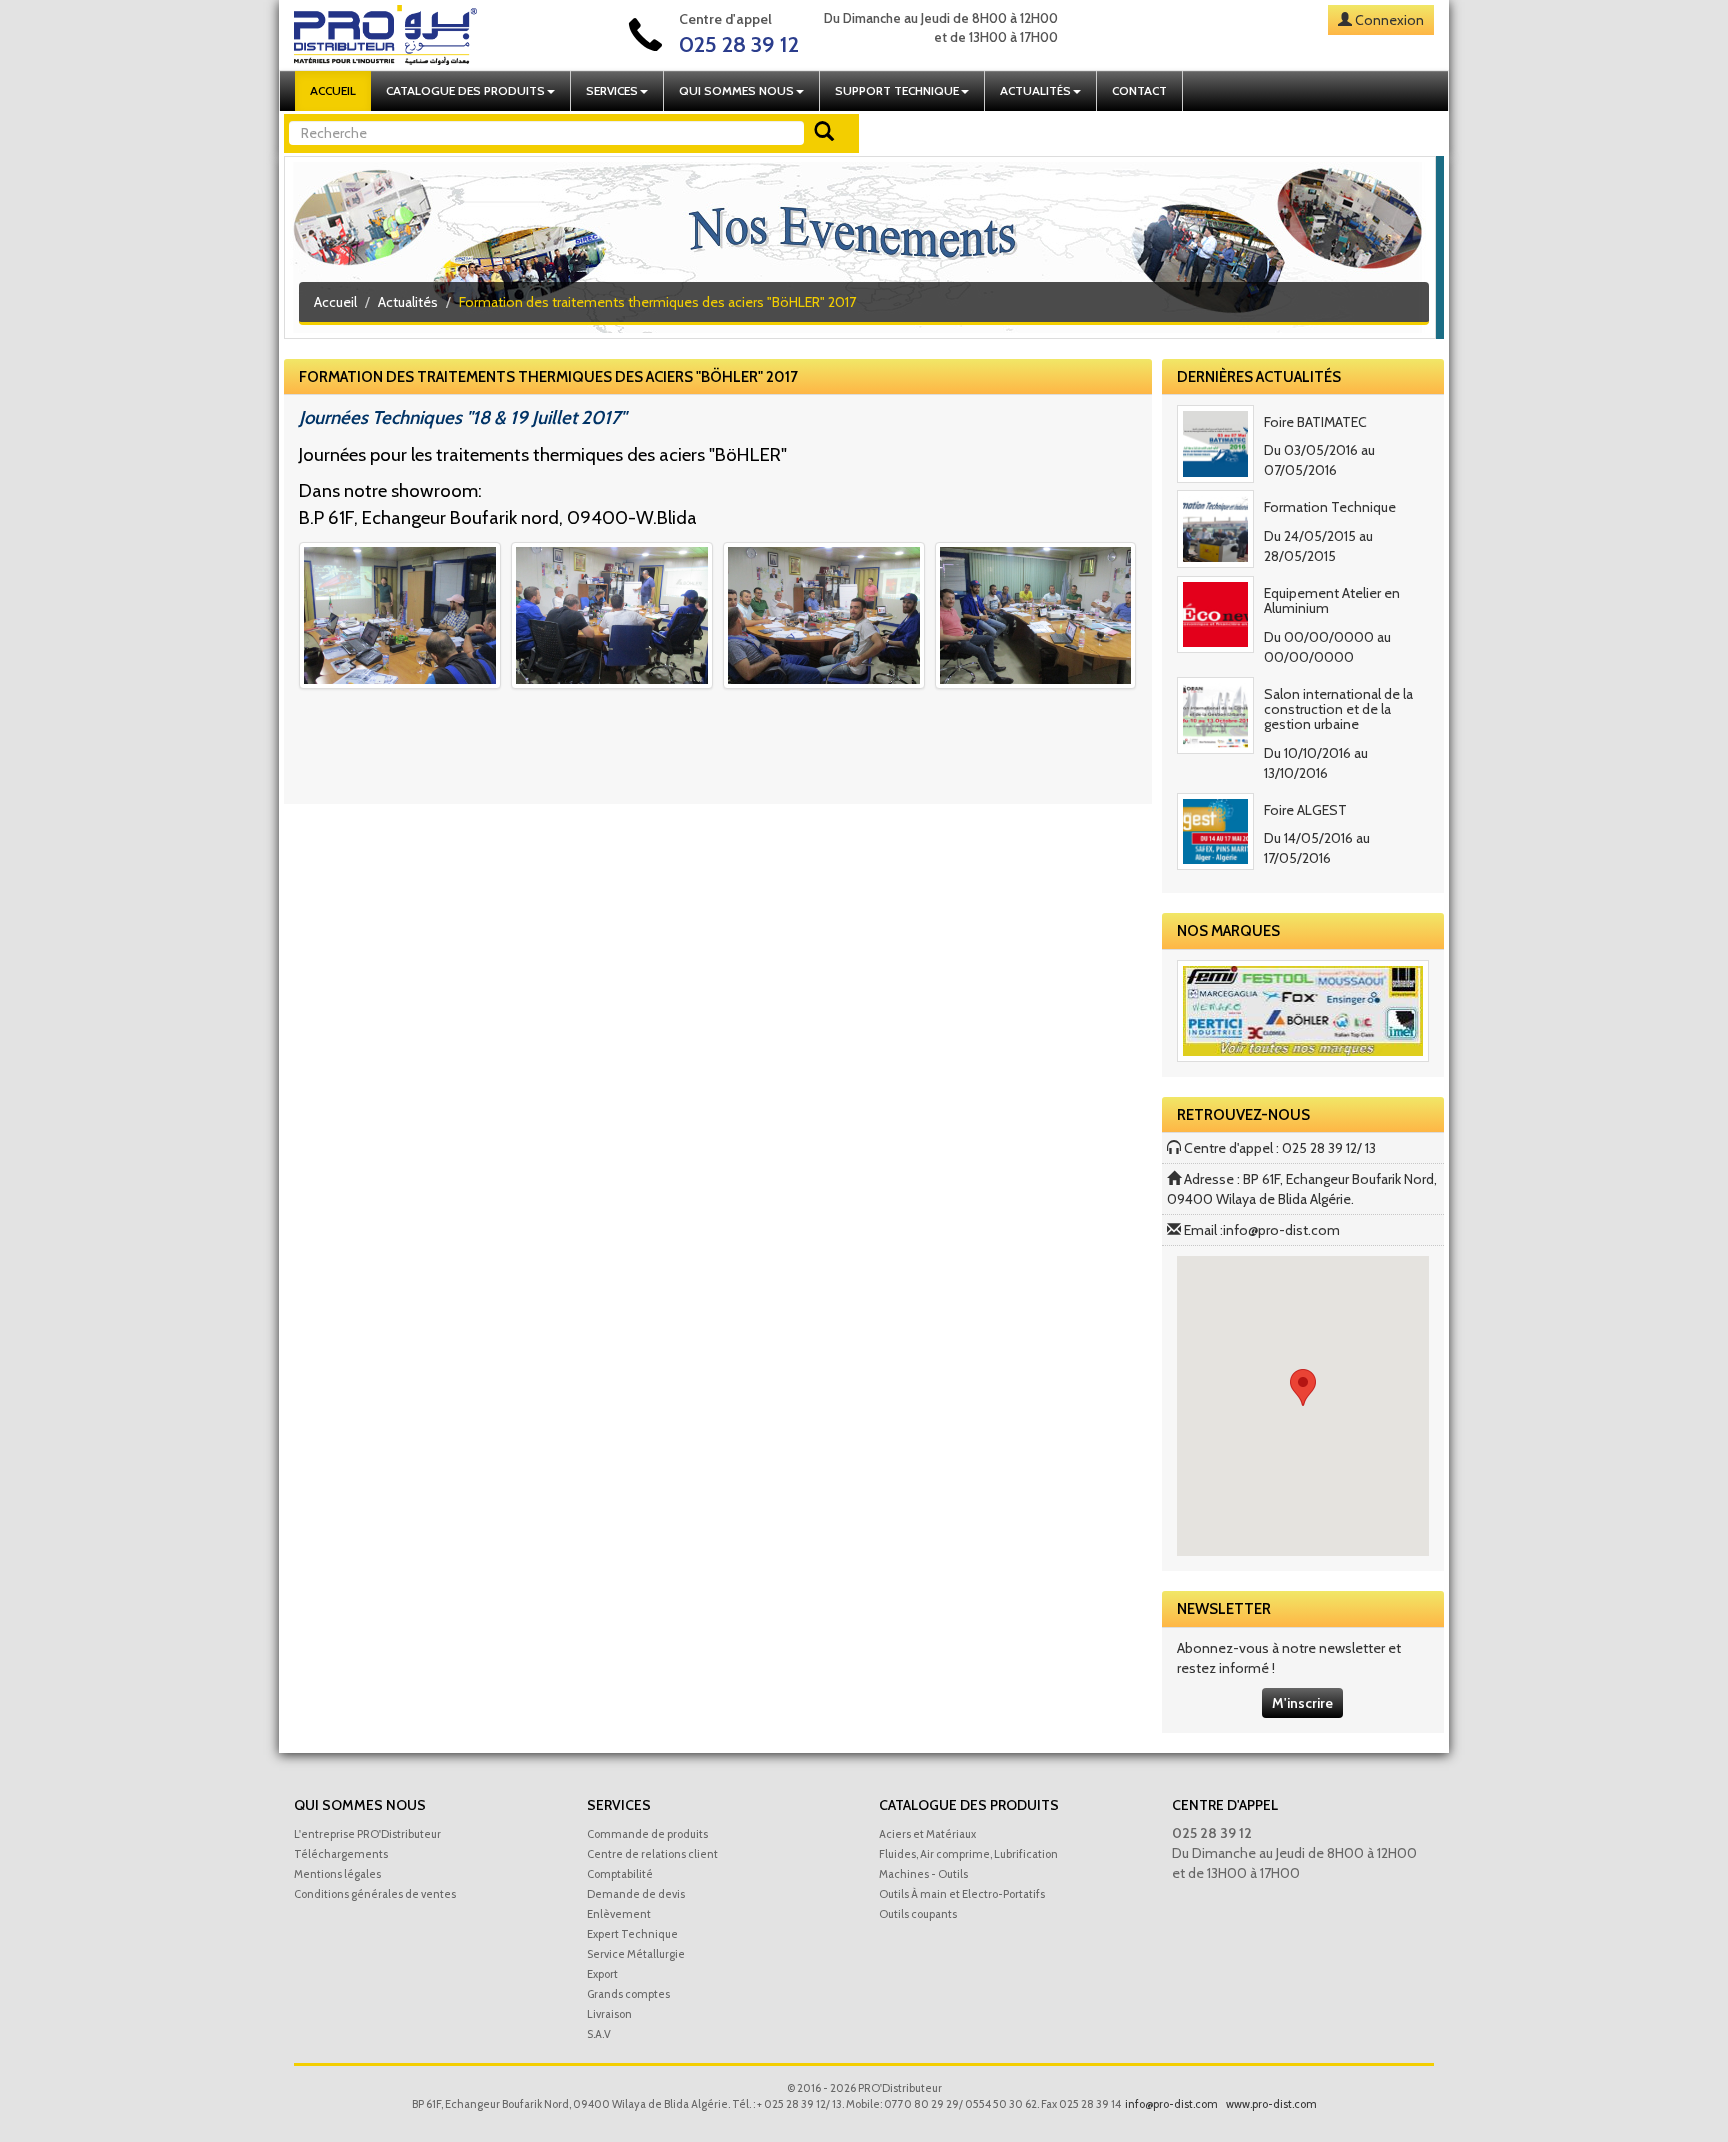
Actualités (408, 302)
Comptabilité (620, 1874)
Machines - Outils (923, 1874)
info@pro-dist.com (1281, 1230)
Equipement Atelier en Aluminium (1332, 600)
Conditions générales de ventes (375, 1894)
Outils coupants (918, 1914)
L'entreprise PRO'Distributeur (367, 1834)
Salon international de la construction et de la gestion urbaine (1338, 709)
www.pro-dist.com (1271, 2104)
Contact (1139, 90)
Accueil (333, 90)
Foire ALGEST (1305, 810)
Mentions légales (337, 1874)
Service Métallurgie (636, 1954)
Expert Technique (632, 1934)
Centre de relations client (652, 1854)
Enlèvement (619, 1914)
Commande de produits (647, 1834)
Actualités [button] (1035, 90)
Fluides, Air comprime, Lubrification (968, 1854)
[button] (1303, 1387)
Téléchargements (341, 1854)
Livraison (609, 2014)
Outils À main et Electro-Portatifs (962, 1894)
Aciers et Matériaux (927, 1834)
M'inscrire (1302, 1703)
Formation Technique (1330, 507)
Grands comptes (628, 1994)
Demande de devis (636, 1894)
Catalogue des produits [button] (465, 90)
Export (602, 1974)
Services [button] (612, 90)
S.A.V (599, 2034)
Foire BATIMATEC (1315, 422)
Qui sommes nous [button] (736, 90)
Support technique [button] (897, 90)
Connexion (1389, 20)
